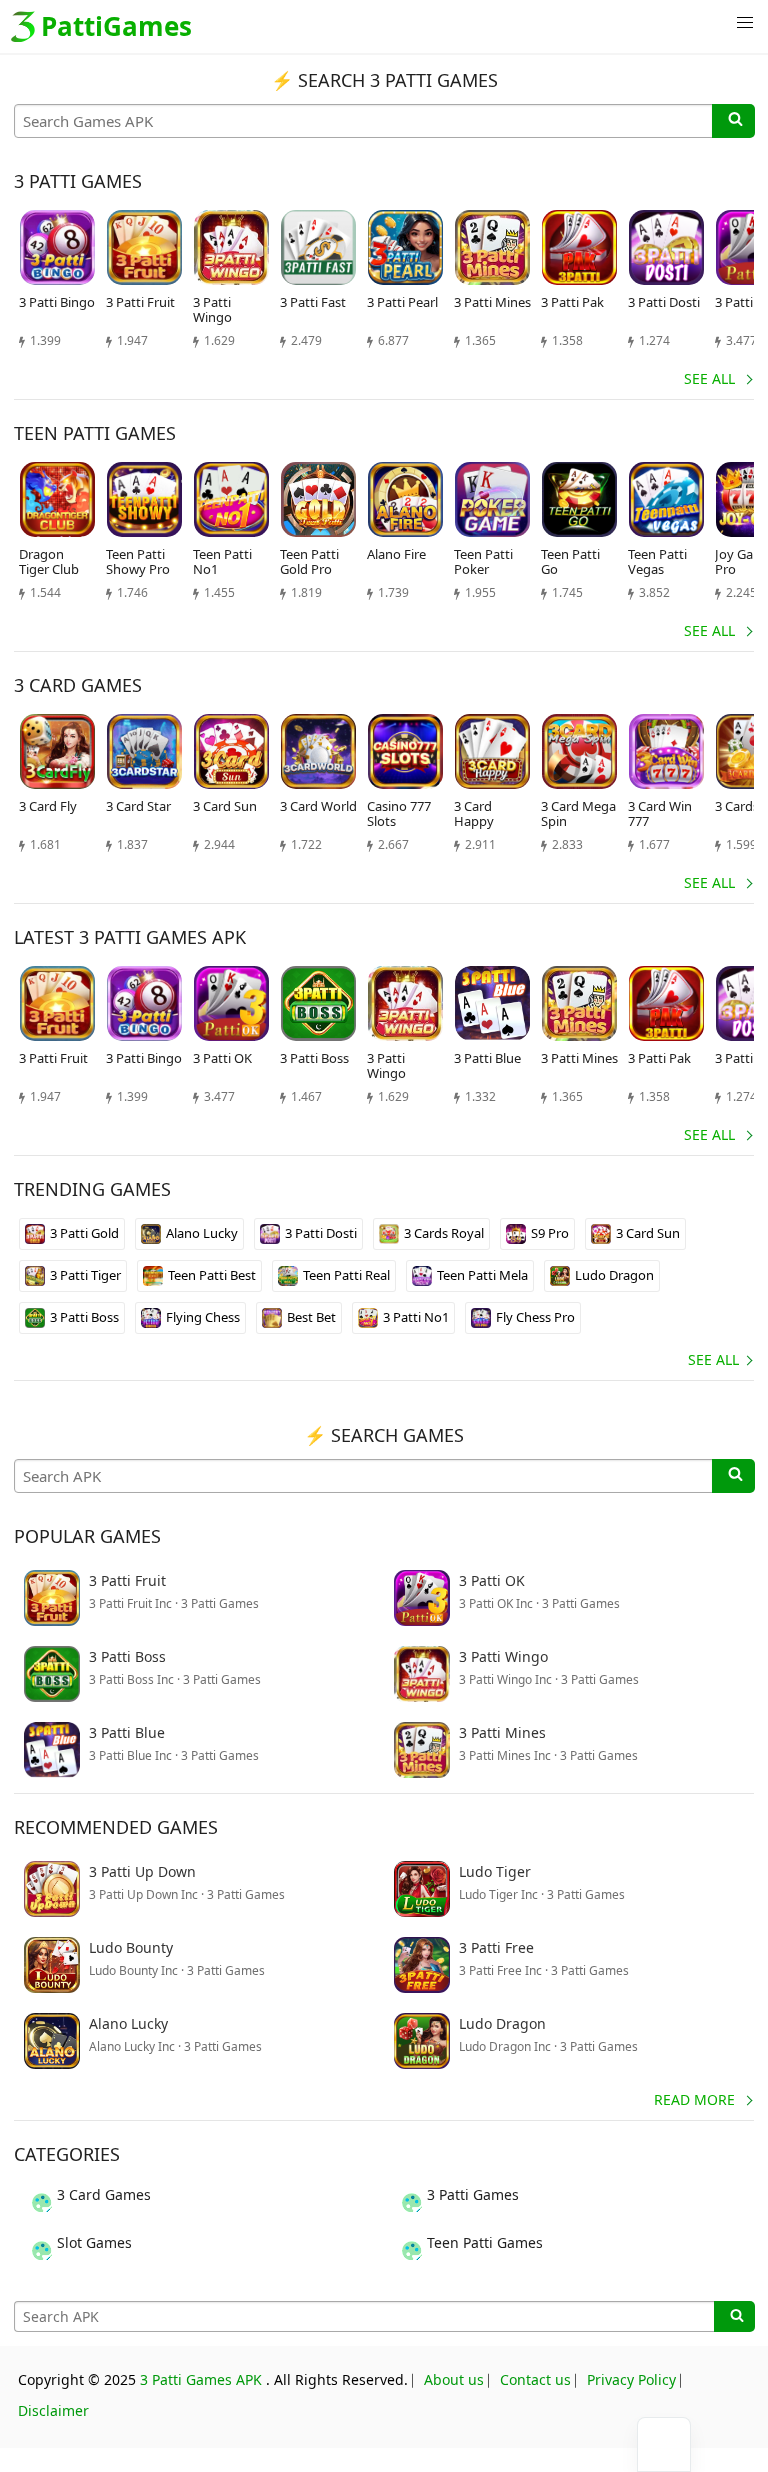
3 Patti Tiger (85, 1275)
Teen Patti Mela (482, 1275)
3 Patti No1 (416, 1317)
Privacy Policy (631, 2379)
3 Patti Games (473, 2194)
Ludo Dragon (614, 1275)
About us (454, 2379)
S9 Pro (550, 1233)
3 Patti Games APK (201, 2379)
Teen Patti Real (346, 1275)
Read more (694, 2099)
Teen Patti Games (485, 2242)
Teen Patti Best (212, 1275)
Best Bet (311, 1317)
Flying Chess (203, 1317)
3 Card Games (104, 2194)
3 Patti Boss (84, 1317)
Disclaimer (53, 2410)
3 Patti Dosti (321, 1233)
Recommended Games (116, 1827)
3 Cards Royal (444, 1233)
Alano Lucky (202, 1233)
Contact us (535, 2379)
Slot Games (94, 2242)
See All (709, 378)
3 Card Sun (648, 1233)
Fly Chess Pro (535, 1317)
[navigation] (664, 2444)
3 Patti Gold (84, 1233)
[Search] (734, 121)
